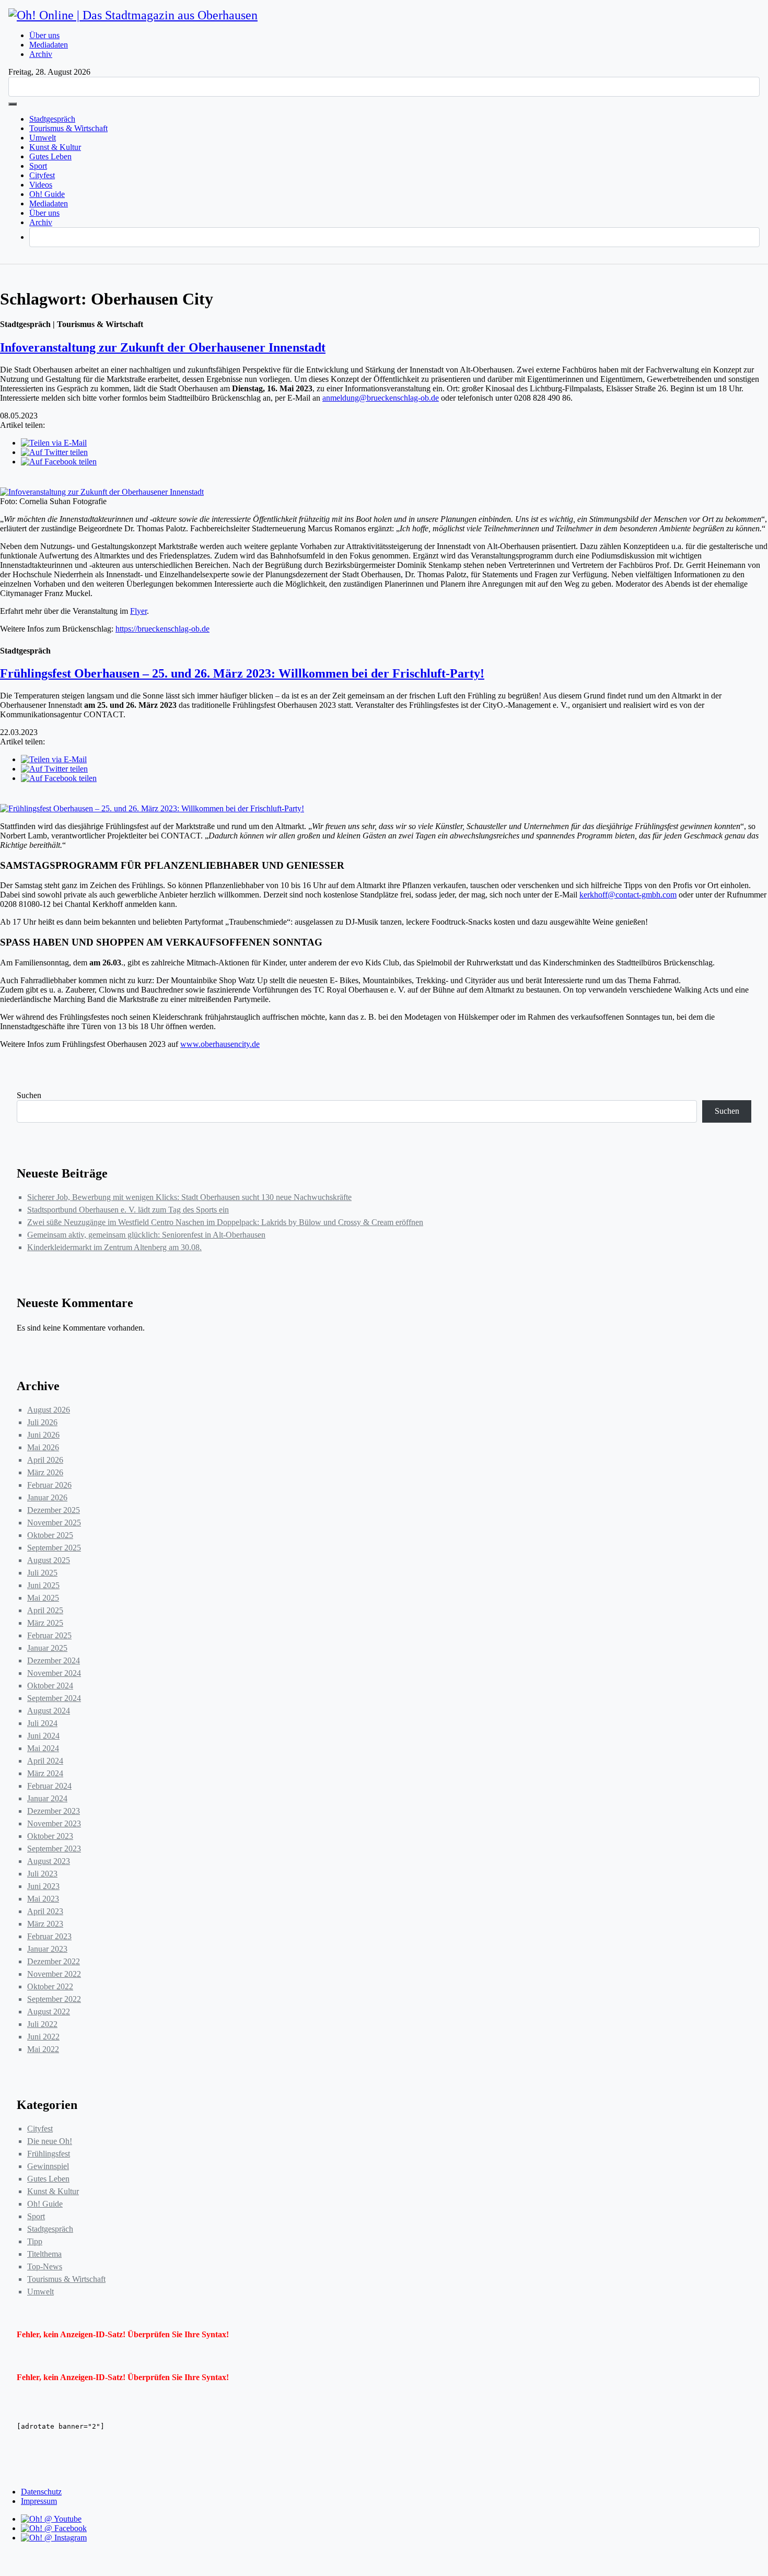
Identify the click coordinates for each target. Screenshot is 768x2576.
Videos (41, 185)
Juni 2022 (43, 2037)
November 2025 (54, 1523)
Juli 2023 (42, 1874)
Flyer (138, 611)
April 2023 (45, 1911)
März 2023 (45, 1924)
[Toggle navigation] (13, 104)
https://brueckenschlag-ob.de (162, 629)
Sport (38, 166)
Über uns (44, 35)
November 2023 (54, 1823)
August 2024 (49, 1711)
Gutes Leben (50, 156)
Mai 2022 (43, 2049)
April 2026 (45, 1460)
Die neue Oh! (50, 2141)
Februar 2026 (49, 1485)
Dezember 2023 (54, 1811)
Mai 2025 (43, 1598)
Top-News (45, 2266)
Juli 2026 (42, 1422)
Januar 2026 (47, 1497)
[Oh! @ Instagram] (54, 2538)
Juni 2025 (43, 1585)
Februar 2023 (49, 1936)
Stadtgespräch (52, 119)
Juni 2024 (43, 1736)
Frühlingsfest (49, 2154)
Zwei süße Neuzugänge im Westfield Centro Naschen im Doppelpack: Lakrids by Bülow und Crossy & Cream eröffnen (225, 1222)
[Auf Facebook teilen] (59, 462)
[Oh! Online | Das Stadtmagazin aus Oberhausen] (133, 15)
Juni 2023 (43, 1886)
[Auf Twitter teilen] (54, 452)
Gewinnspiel (48, 2166)
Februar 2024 (49, 1786)
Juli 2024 (42, 1723)
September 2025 (54, 1548)
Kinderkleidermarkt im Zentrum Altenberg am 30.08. (114, 1247)
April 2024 (45, 1761)
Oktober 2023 (50, 1836)
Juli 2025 (42, 1573)
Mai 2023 (43, 1899)
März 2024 (45, 1773)
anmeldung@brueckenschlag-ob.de (381, 398)
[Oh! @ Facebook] (54, 2528)
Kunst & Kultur (55, 147)
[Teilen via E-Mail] (54, 443)
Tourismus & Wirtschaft (68, 128)
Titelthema (44, 2254)
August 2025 (49, 1560)
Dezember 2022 (54, 1961)
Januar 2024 (47, 1798)
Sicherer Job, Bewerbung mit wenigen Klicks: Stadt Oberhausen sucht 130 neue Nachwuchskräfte (189, 1197)
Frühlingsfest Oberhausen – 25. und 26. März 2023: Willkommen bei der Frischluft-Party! (242, 673)
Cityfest (42, 175)
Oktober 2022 (50, 1986)
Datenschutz (41, 2492)
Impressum (39, 2501)
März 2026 (45, 1472)
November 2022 (54, 1974)
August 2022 (49, 2012)
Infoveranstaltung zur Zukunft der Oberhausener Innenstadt (163, 347)
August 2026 (49, 1410)
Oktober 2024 (50, 1686)
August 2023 (49, 1861)
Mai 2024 (43, 1748)
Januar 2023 (47, 1949)
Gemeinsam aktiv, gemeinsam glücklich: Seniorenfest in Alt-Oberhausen (146, 1235)
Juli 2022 (42, 2024)
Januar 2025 (47, 1648)
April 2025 (45, 1610)
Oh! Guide (47, 194)
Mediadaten (49, 45)
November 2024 (54, 1673)
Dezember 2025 (54, 1510)
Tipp (35, 2241)
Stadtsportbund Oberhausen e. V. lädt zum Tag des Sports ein (128, 1210)
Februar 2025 (49, 1635)
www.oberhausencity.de (220, 1044)
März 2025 (45, 1623)
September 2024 (54, 1698)
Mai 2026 (43, 1447)
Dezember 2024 (54, 1660)
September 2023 (54, 1849)
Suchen (29, 1095)
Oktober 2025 (50, 1535)
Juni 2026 (43, 1435)
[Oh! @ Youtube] (51, 2519)
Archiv (41, 54)
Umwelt (43, 138)
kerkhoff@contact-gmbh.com (628, 895)
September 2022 (54, 1999)
